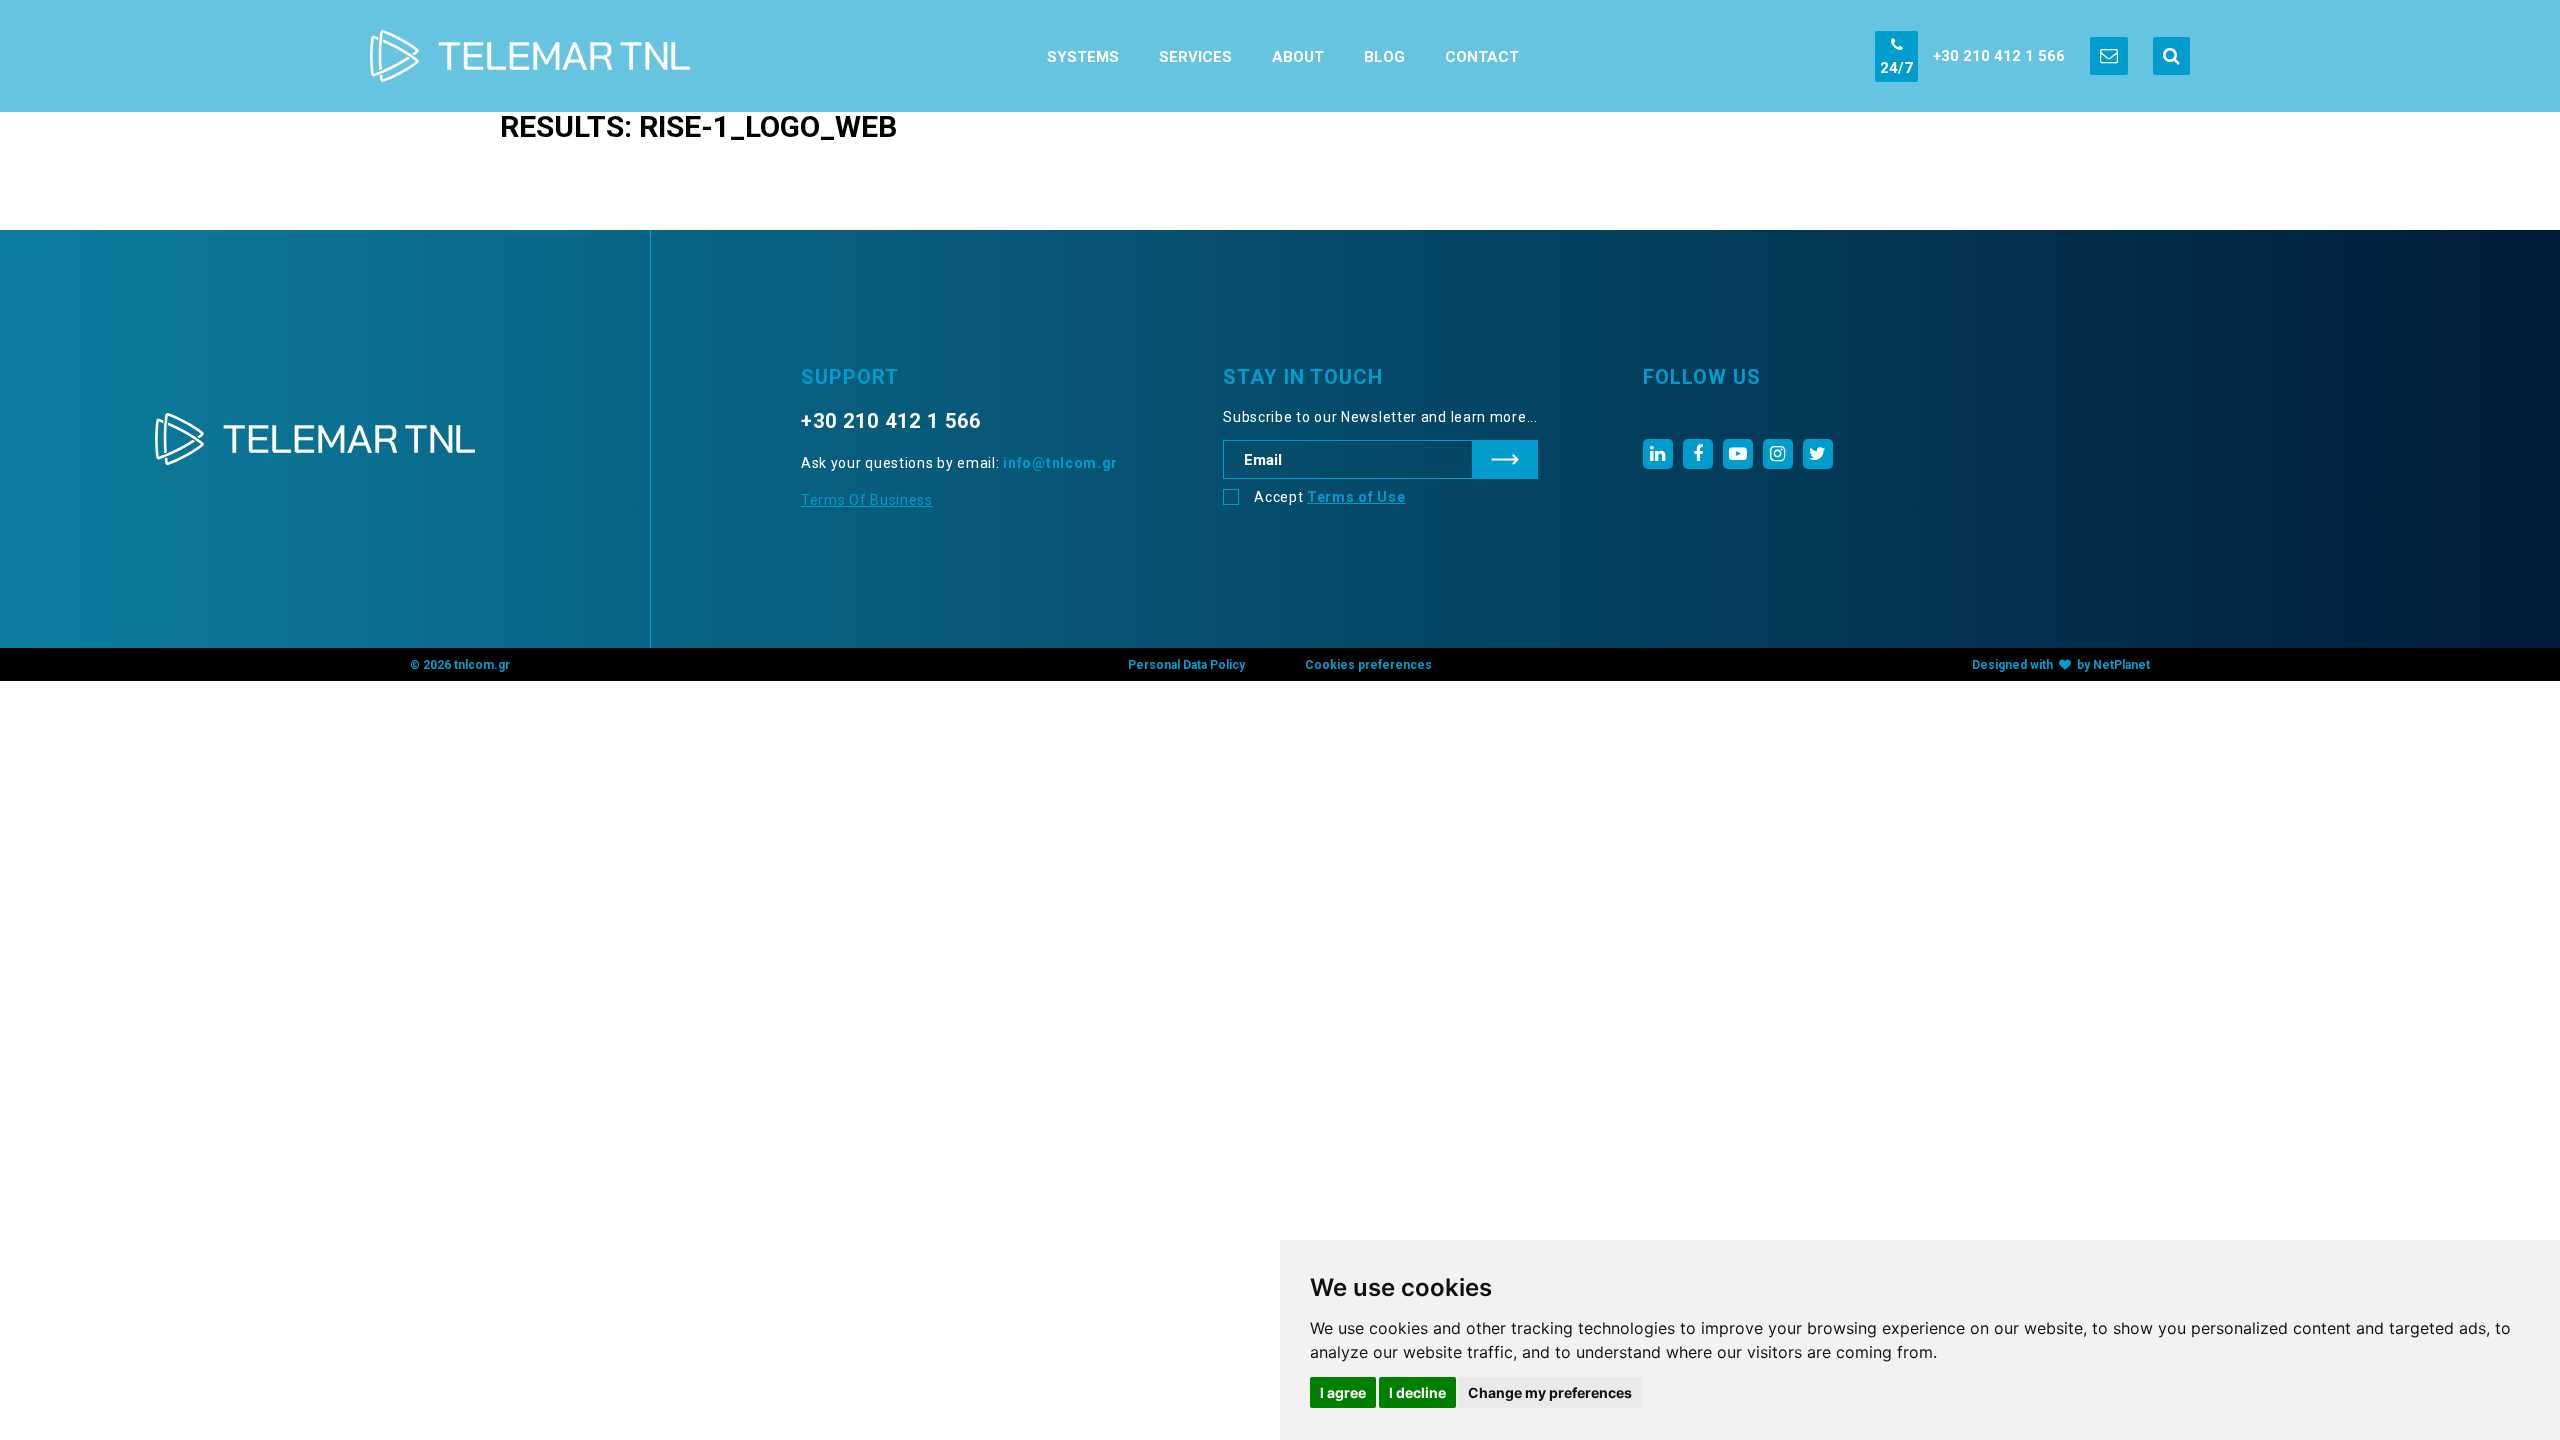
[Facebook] (1698, 454)
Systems (1083, 57)
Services (1195, 57)
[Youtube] (1738, 454)
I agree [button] (1343, 1392)
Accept (1329, 497)
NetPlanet (2121, 665)
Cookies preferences (1368, 665)
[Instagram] (1778, 454)
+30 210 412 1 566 (1999, 56)
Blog (1384, 57)
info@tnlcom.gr (1060, 463)
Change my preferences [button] (1550, 1392)
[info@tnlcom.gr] (2109, 56)
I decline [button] (1417, 1392)
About (1298, 57)
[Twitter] (1818, 454)
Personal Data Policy (1186, 665)
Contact (1482, 57)
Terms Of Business (867, 500)
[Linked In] (1658, 454)
